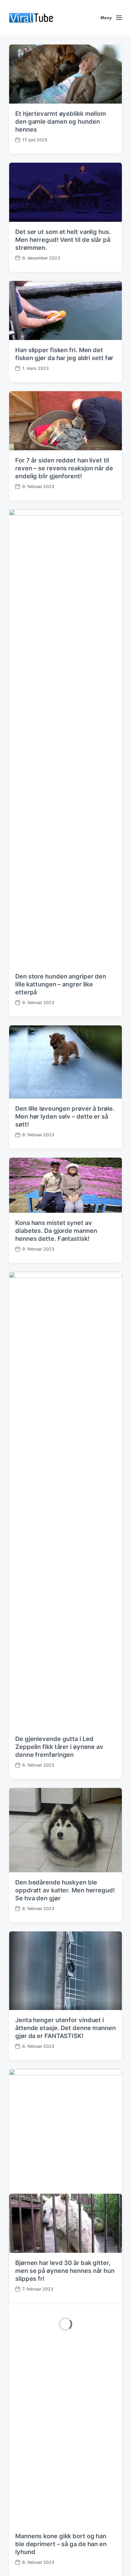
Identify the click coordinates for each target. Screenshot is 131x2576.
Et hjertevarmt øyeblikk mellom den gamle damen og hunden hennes (61, 122)
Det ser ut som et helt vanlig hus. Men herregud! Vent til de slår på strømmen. (63, 240)
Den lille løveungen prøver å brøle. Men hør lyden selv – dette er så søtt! (65, 1116)
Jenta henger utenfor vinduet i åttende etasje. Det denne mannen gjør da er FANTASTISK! (65, 2028)
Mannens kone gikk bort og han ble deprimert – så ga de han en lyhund (61, 2544)
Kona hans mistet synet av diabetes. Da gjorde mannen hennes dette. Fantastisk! (56, 1231)
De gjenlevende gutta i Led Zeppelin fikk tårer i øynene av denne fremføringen (59, 1747)
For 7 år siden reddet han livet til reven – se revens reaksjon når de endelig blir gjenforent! (64, 468)
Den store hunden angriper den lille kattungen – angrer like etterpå (61, 984)
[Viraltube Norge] (50, 18)
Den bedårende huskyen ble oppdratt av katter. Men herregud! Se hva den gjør (65, 1890)
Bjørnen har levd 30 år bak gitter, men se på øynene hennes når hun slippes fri (65, 2271)
